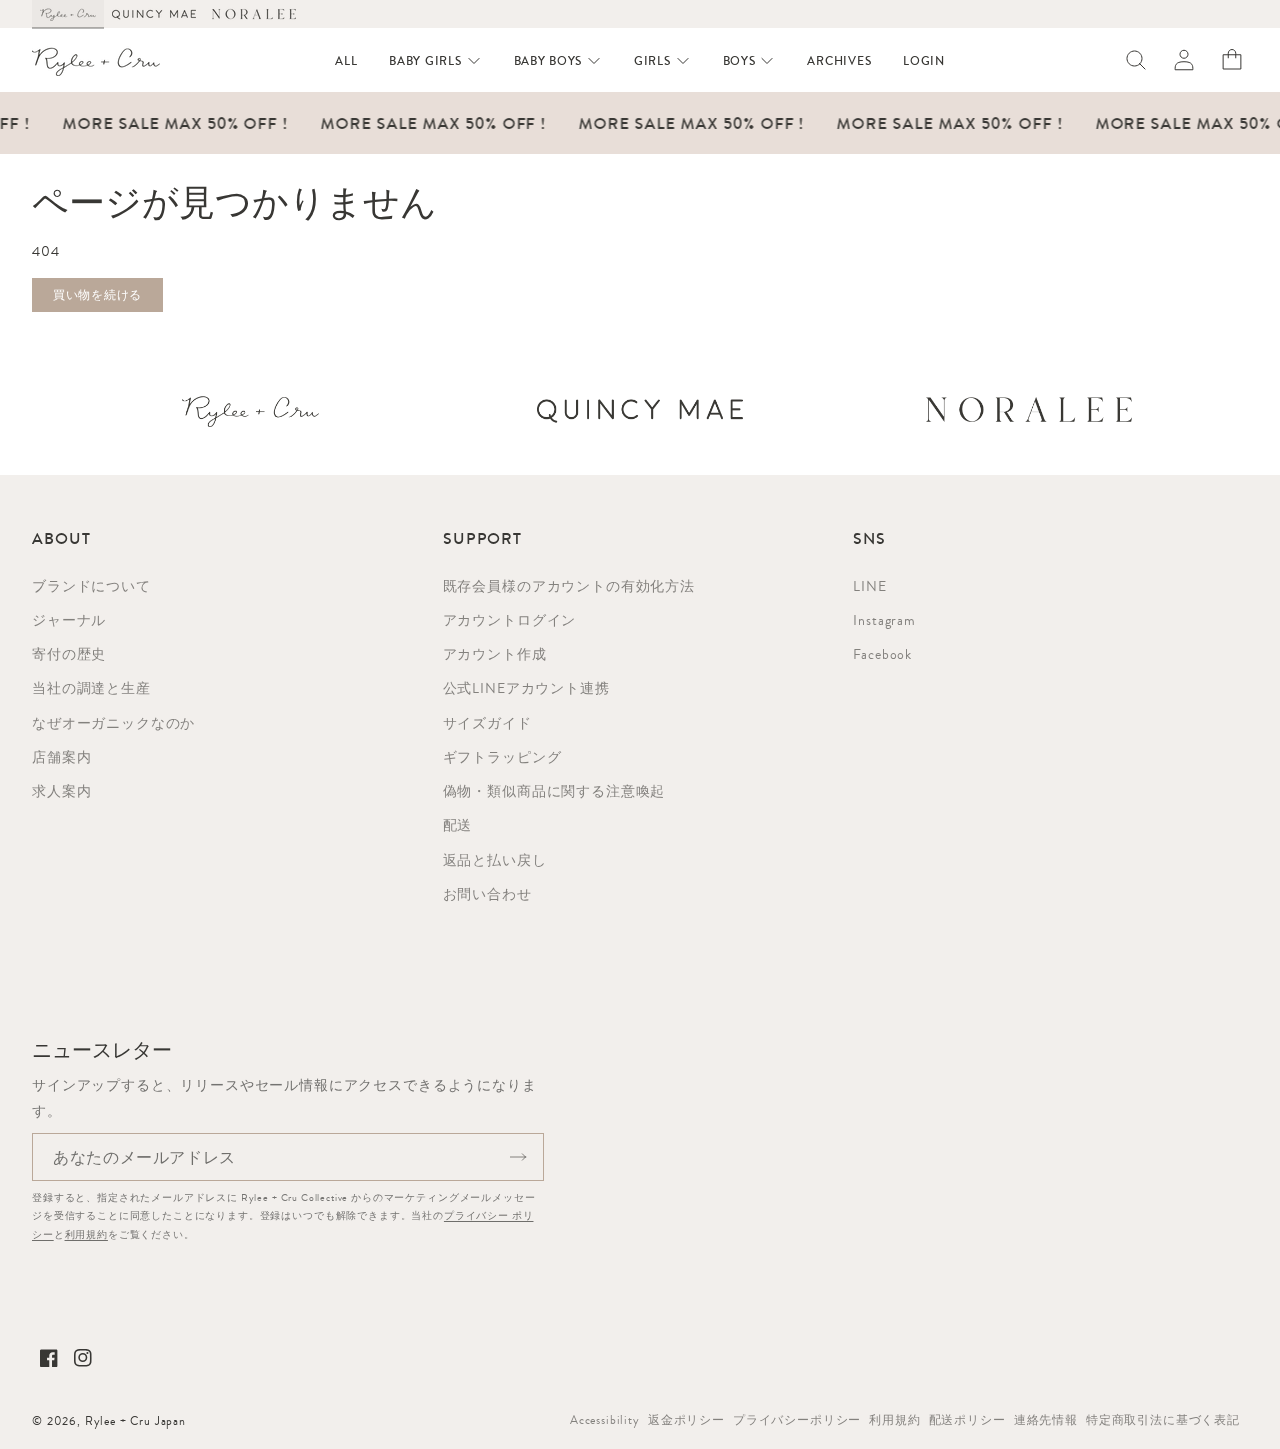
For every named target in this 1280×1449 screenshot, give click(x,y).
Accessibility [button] (605, 1420)
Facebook (882, 654)
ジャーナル (69, 620)
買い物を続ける (97, 295)
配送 (458, 825)
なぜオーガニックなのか (113, 723)
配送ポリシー (967, 1420)
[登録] (518, 1157)
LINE (869, 586)
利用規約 (86, 1234)
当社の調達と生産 (91, 688)
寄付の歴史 (69, 654)
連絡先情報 (1046, 1420)
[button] (435, 61)
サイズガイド (487, 723)
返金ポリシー (686, 1420)
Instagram (884, 620)
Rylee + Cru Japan (135, 1421)
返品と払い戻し (495, 860)
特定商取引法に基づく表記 (1163, 1420)
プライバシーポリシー (797, 1420)
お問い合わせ (487, 894)
